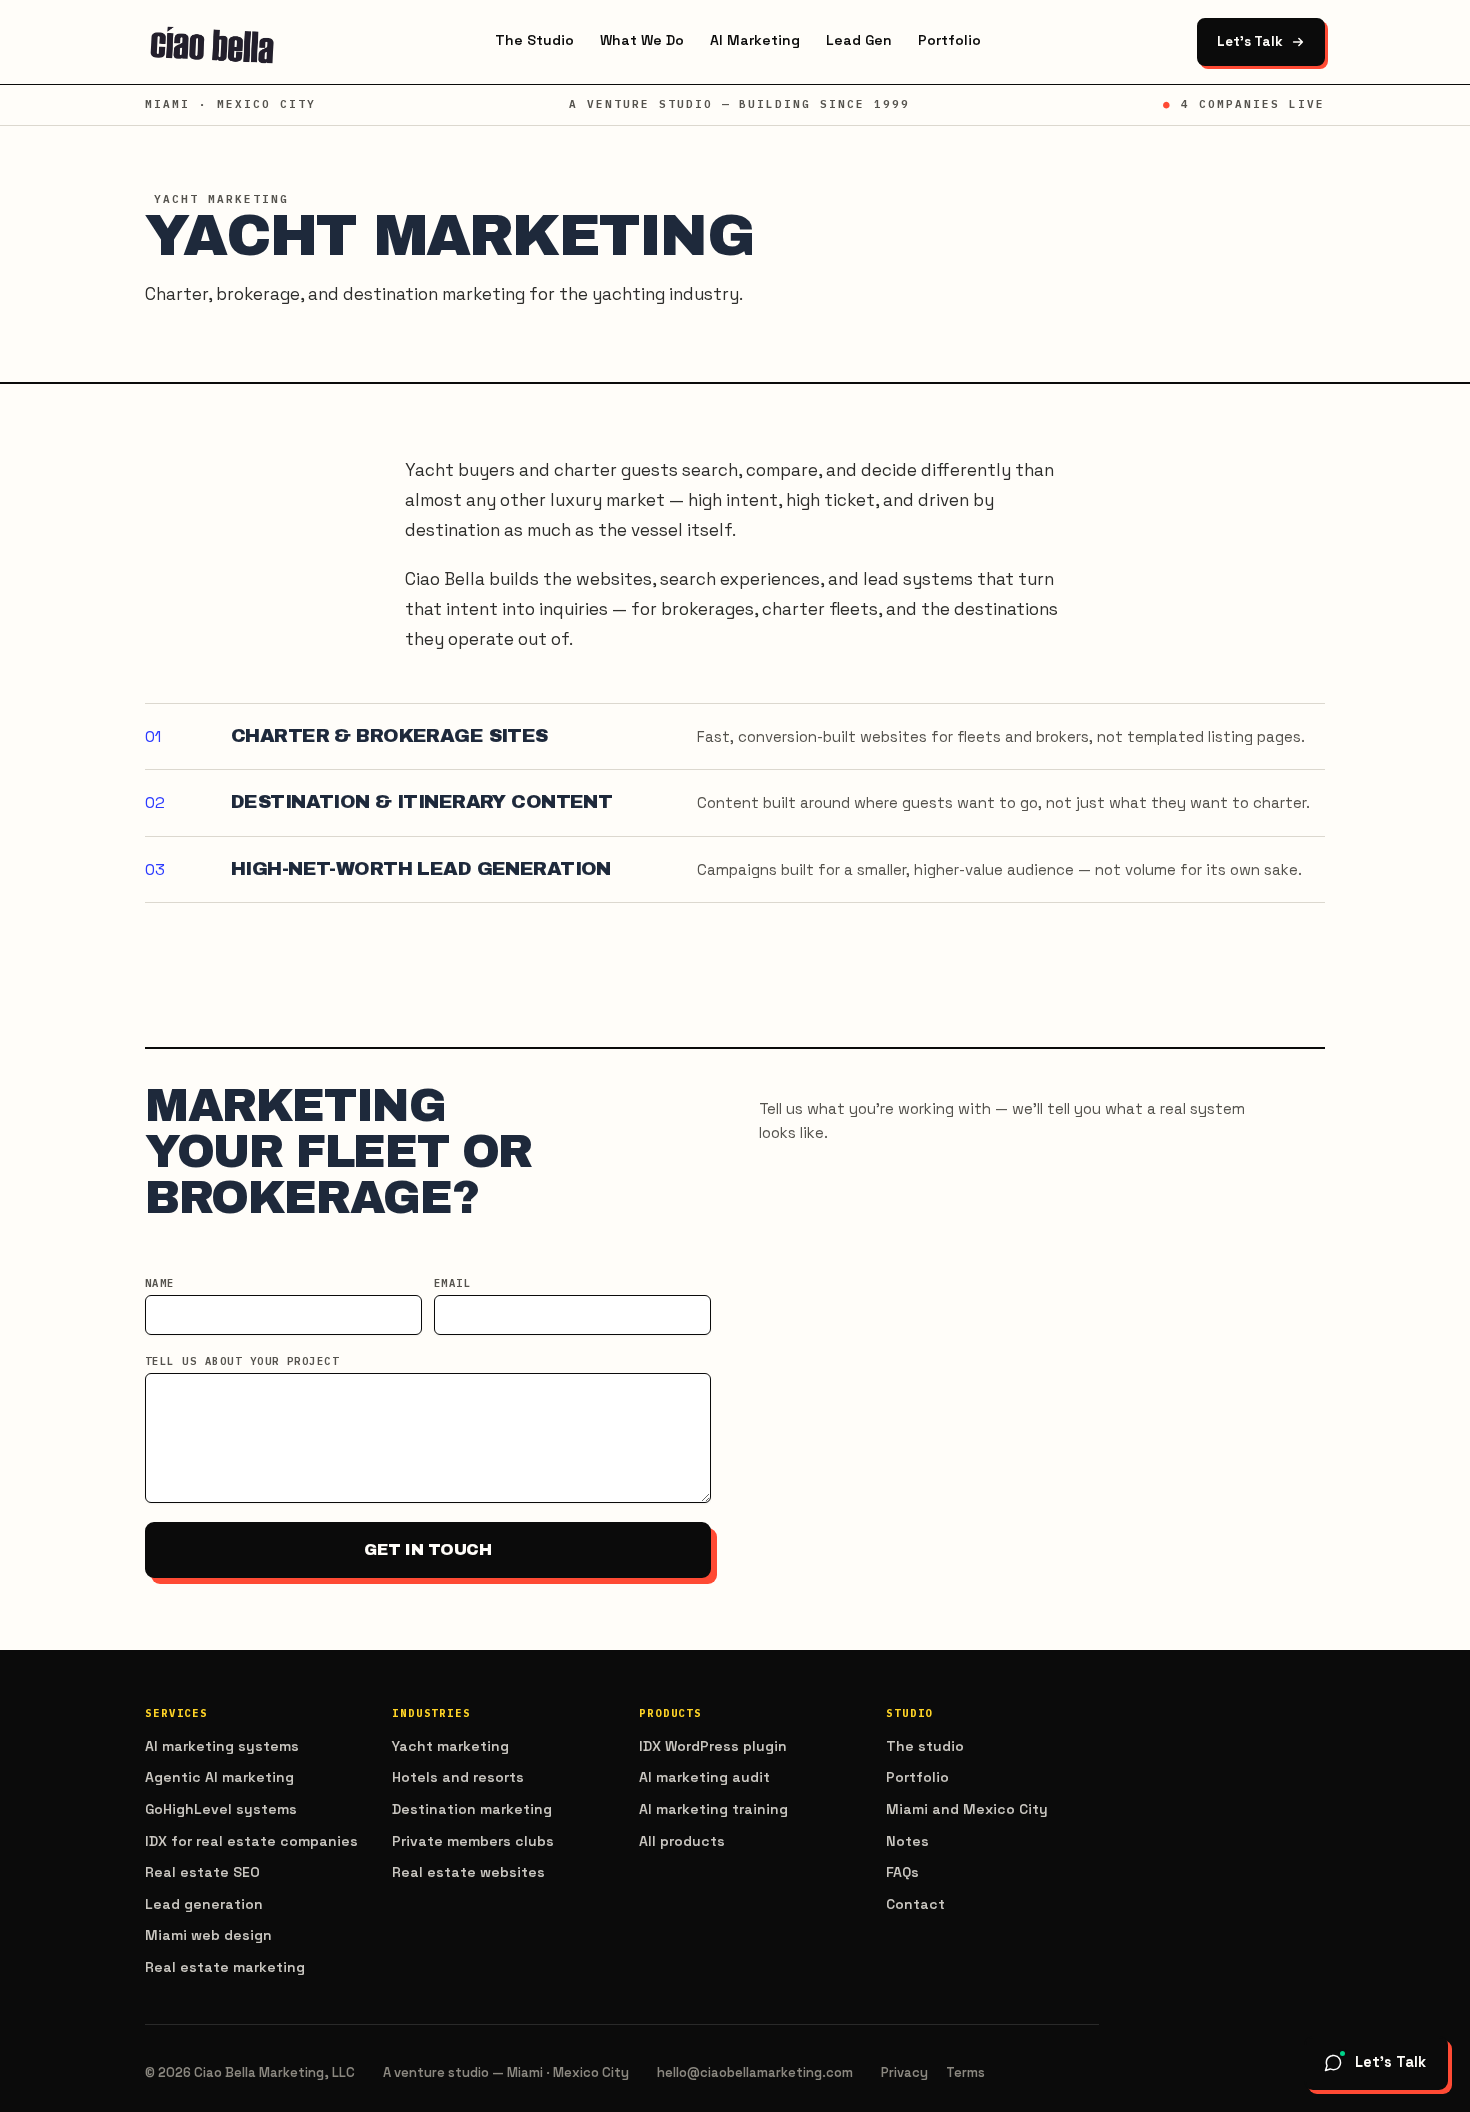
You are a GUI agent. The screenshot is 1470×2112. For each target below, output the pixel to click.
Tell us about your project (242, 1361)
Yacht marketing (450, 1746)
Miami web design (208, 1935)
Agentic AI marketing (219, 1777)
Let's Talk (1250, 41)
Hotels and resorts (458, 1777)
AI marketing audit (704, 1777)
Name (160, 1283)
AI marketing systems (222, 1746)
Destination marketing (472, 1809)
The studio (925, 1746)
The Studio (534, 40)
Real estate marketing (225, 1967)
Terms (965, 2072)
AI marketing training (713, 1809)
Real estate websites (468, 1872)
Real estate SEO (202, 1872)
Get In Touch (427, 1549)
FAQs (902, 1872)
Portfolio (949, 40)
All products (682, 1841)
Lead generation (204, 1904)
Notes (907, 1841)
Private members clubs (473, 1841)
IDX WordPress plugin (713, 1746)
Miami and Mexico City (967, 1809)
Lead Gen (859, 40)
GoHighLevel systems (221, 1809)
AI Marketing (755, 40)
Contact (915, 1904)
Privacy (904, 2072)
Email (452, 1283)
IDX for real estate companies (251, 1841)
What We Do (642, 40)
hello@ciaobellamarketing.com (755, 2072)
